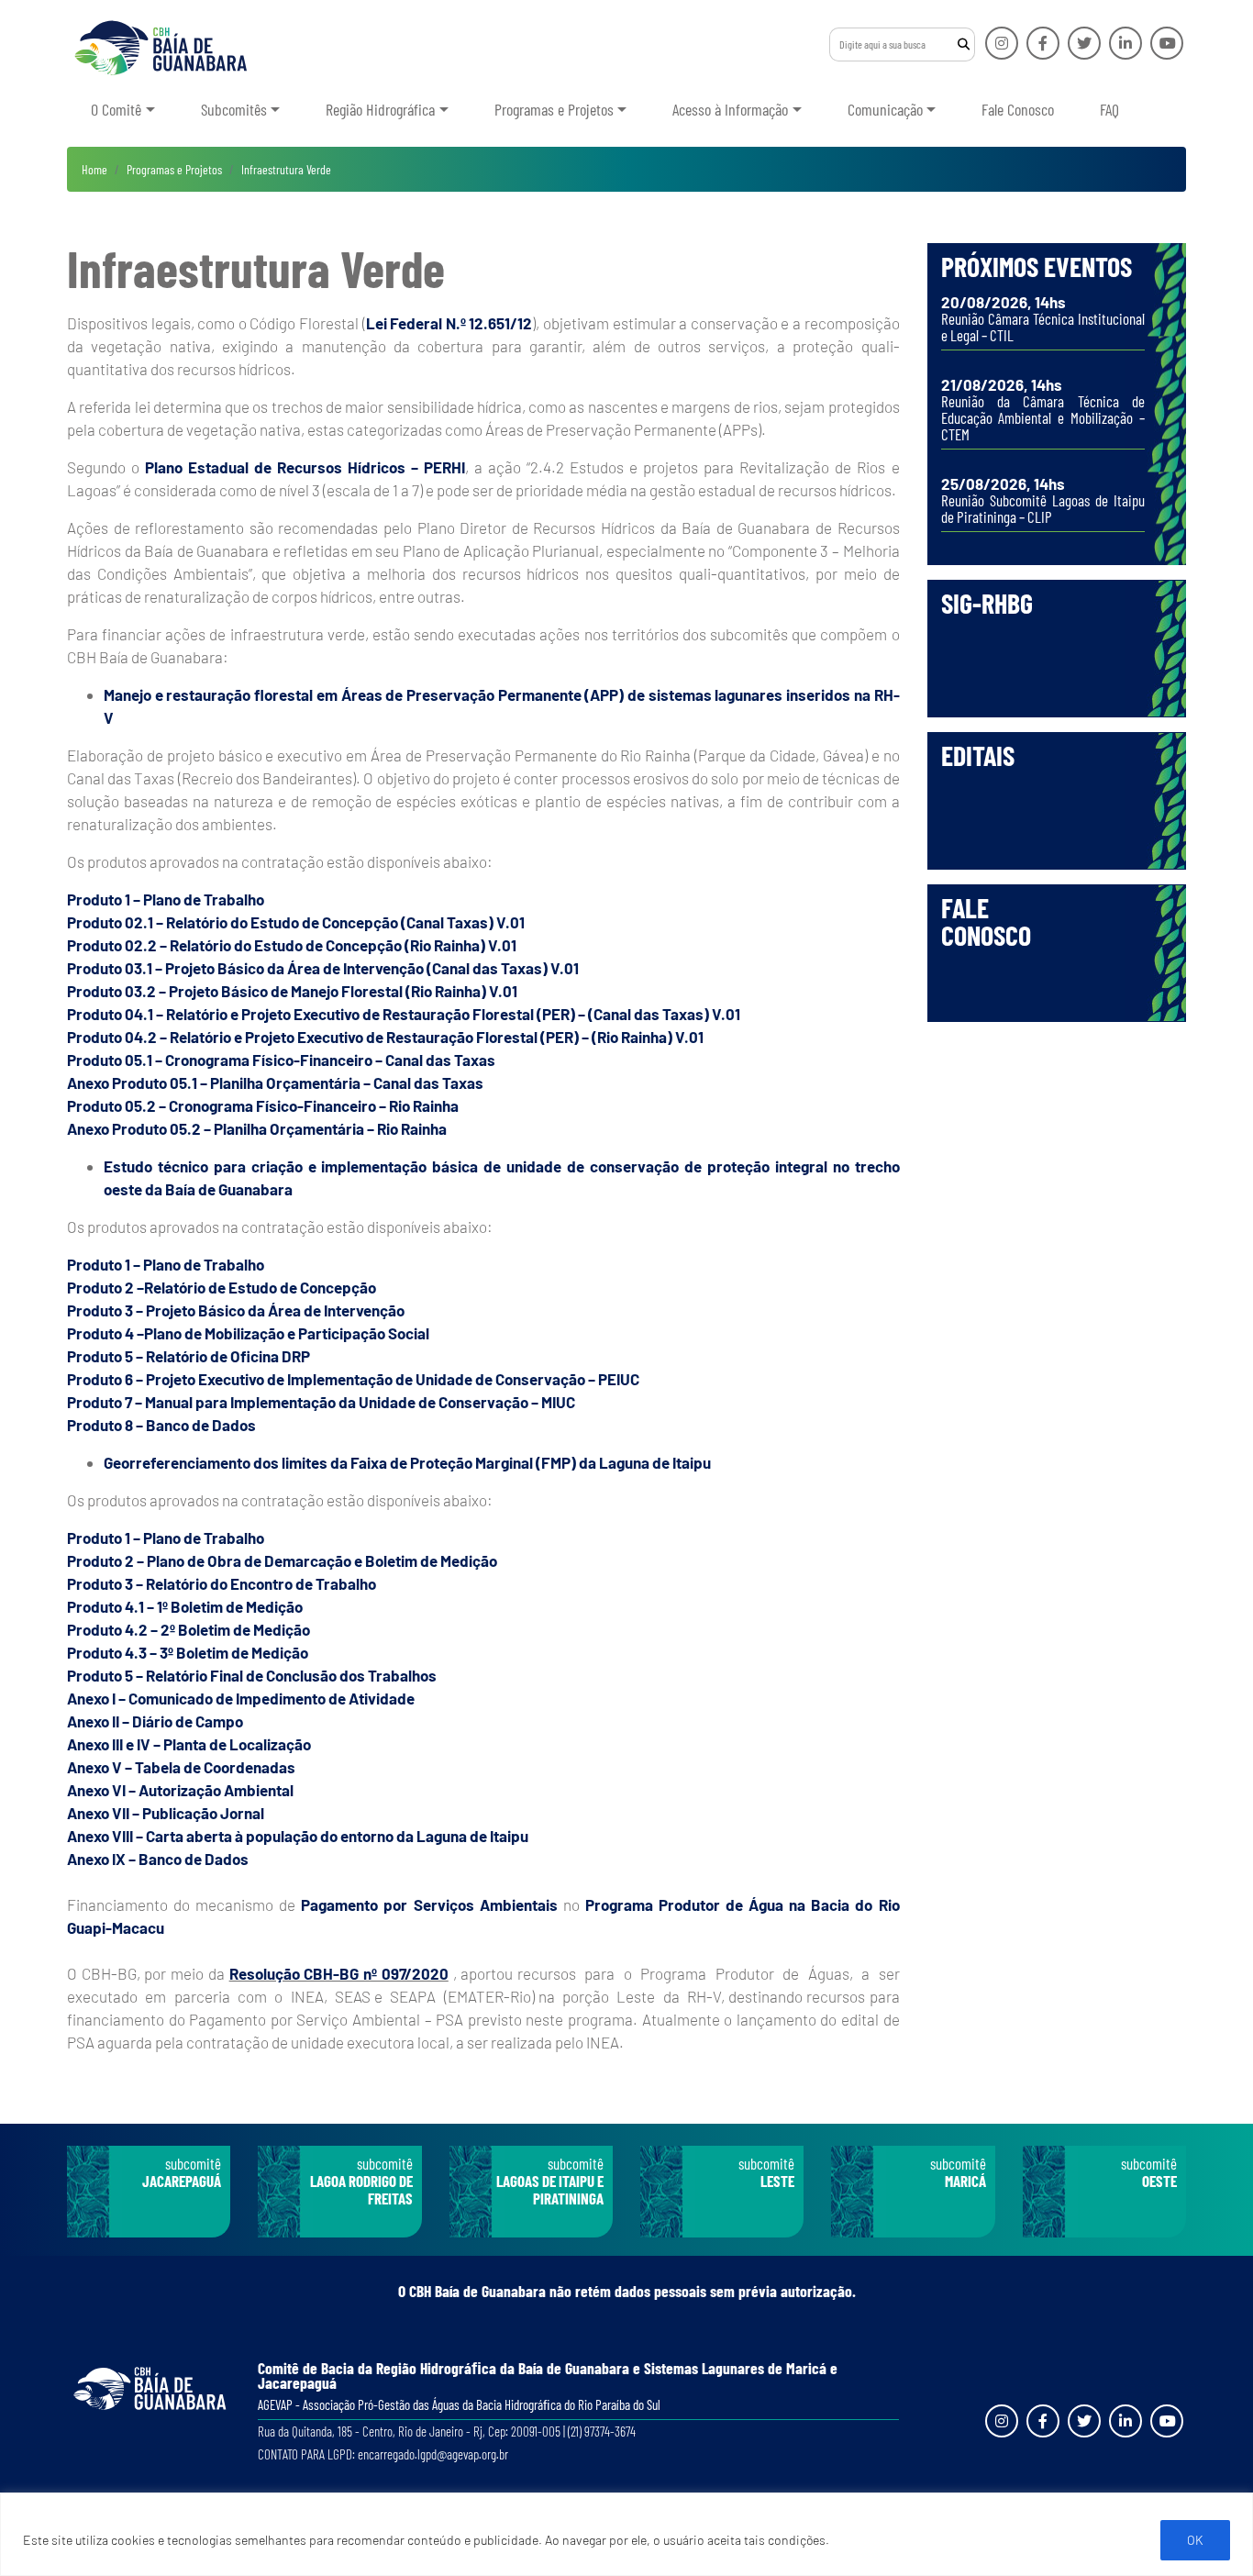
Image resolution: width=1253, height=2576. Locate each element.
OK (1195, 2540)
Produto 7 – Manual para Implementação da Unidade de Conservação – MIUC (321, 1402)
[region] (626, 2534)
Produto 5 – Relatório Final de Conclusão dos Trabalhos (252, 1675)
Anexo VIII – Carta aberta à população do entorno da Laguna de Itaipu (298, 1836)
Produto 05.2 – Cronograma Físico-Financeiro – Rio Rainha (263, 1105)
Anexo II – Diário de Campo (155, 1721)
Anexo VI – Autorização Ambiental (180, 1790)
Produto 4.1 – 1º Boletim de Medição (185, 1606)
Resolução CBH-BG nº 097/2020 (339, 1973)
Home (94, 169)
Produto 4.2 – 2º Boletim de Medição (189, 1629)
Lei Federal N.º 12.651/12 (449, 323)
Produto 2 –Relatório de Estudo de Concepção (222, 1287)
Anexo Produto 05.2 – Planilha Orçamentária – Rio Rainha (257, 1128)
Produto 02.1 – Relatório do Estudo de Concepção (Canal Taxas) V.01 (296, 922)
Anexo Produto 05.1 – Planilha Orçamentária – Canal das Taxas (275, 1083)
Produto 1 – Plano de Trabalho (166, 899)
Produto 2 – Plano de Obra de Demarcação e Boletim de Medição (282, 1560)
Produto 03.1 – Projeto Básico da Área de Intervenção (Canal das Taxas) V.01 (323, 968)
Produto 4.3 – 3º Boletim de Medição (188, 1652)
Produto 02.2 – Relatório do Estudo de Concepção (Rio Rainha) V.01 (292, 945)
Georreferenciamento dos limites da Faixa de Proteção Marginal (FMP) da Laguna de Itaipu (407, 1462)
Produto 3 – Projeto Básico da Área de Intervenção (236, 1310)
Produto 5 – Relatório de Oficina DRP (189, 1356)
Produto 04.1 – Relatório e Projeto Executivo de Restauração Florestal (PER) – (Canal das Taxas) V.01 (404, 1014)
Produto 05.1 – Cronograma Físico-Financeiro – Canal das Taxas (281, 1060)
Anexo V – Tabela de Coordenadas (181, 1767)
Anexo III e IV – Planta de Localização (189, 1744)
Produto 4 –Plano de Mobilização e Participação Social (248, 1333)
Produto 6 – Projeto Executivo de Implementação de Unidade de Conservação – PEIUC (353, 1379)
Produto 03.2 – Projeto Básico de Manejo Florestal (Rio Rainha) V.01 (292, 991)
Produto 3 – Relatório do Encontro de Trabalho (222, 1583)
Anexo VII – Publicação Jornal (166, 1813)
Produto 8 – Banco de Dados (161, 1425)
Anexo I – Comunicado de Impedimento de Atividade (241, 1698)
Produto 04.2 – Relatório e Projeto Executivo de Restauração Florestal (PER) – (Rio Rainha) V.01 (385, 1037)
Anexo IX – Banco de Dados (158, 1859)
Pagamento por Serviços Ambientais (429, 1904)
